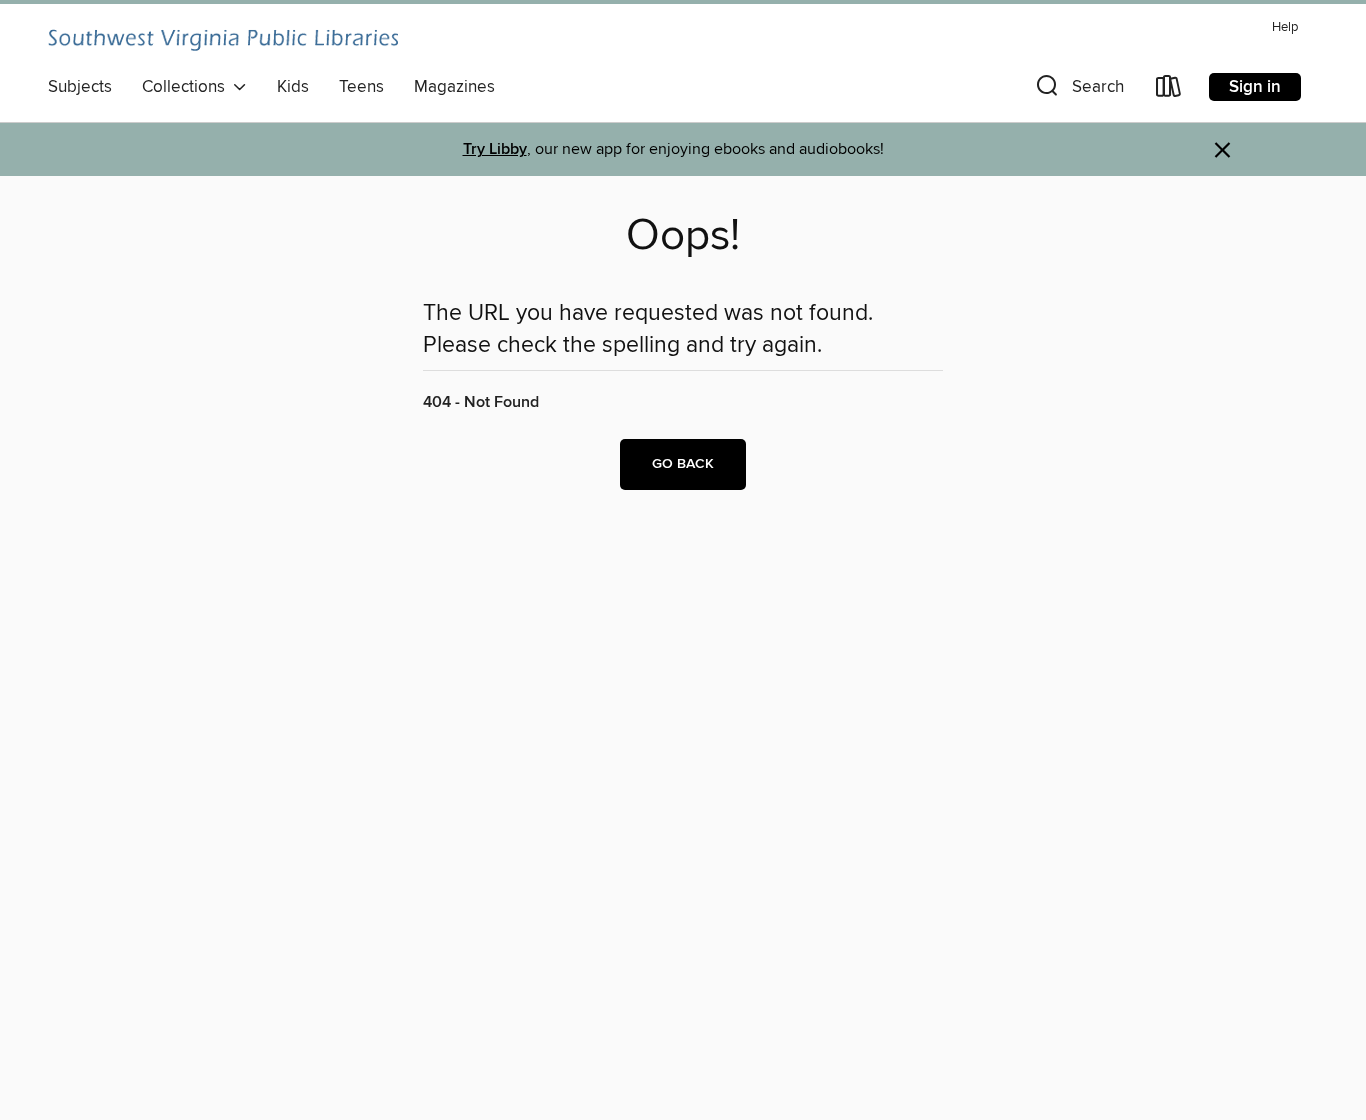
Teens (361, 87)
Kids (293, 87)
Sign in (1255, 87)
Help (1285, 27)
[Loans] (1169, 90)
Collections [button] (187, 87)
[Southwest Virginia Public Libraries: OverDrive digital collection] (223, 40)
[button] (1078, 90)
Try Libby (495, 149)
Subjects (80, 87)
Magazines (454, 87)
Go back (683, 464)
